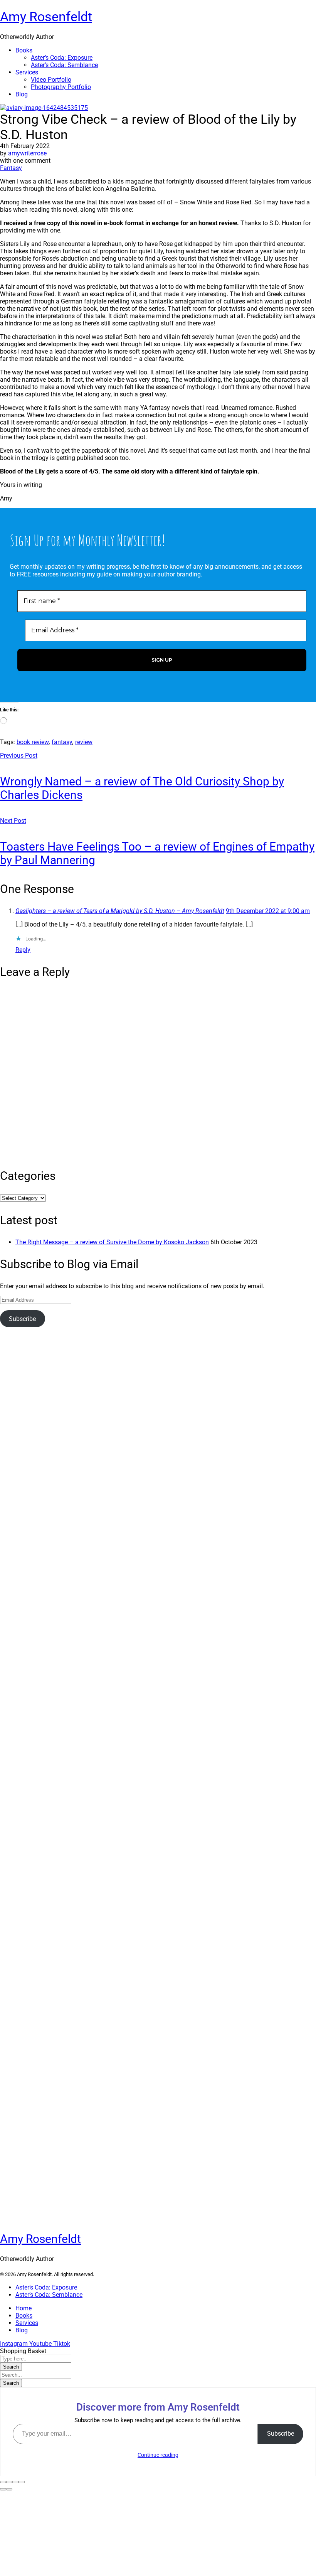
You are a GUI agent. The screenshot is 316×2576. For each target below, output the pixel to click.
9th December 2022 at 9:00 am (268, 911)
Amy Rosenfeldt (46, 17)
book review (33, 742)
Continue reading (158, 2455)
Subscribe (22, 1319)
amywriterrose (27, 153)
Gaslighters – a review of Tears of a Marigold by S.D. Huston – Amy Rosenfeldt (120, 911)
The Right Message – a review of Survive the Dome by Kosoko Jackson (112, 1242)
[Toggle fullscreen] (15, 2482)
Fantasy (11, 168)
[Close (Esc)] (3, 2482)
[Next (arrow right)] (9, 2489)
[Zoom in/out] (22, 2482)
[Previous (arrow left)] (3, 2489)
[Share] (9, 2482)
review (84, 742)
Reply (23, 950)
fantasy (62, 742)
